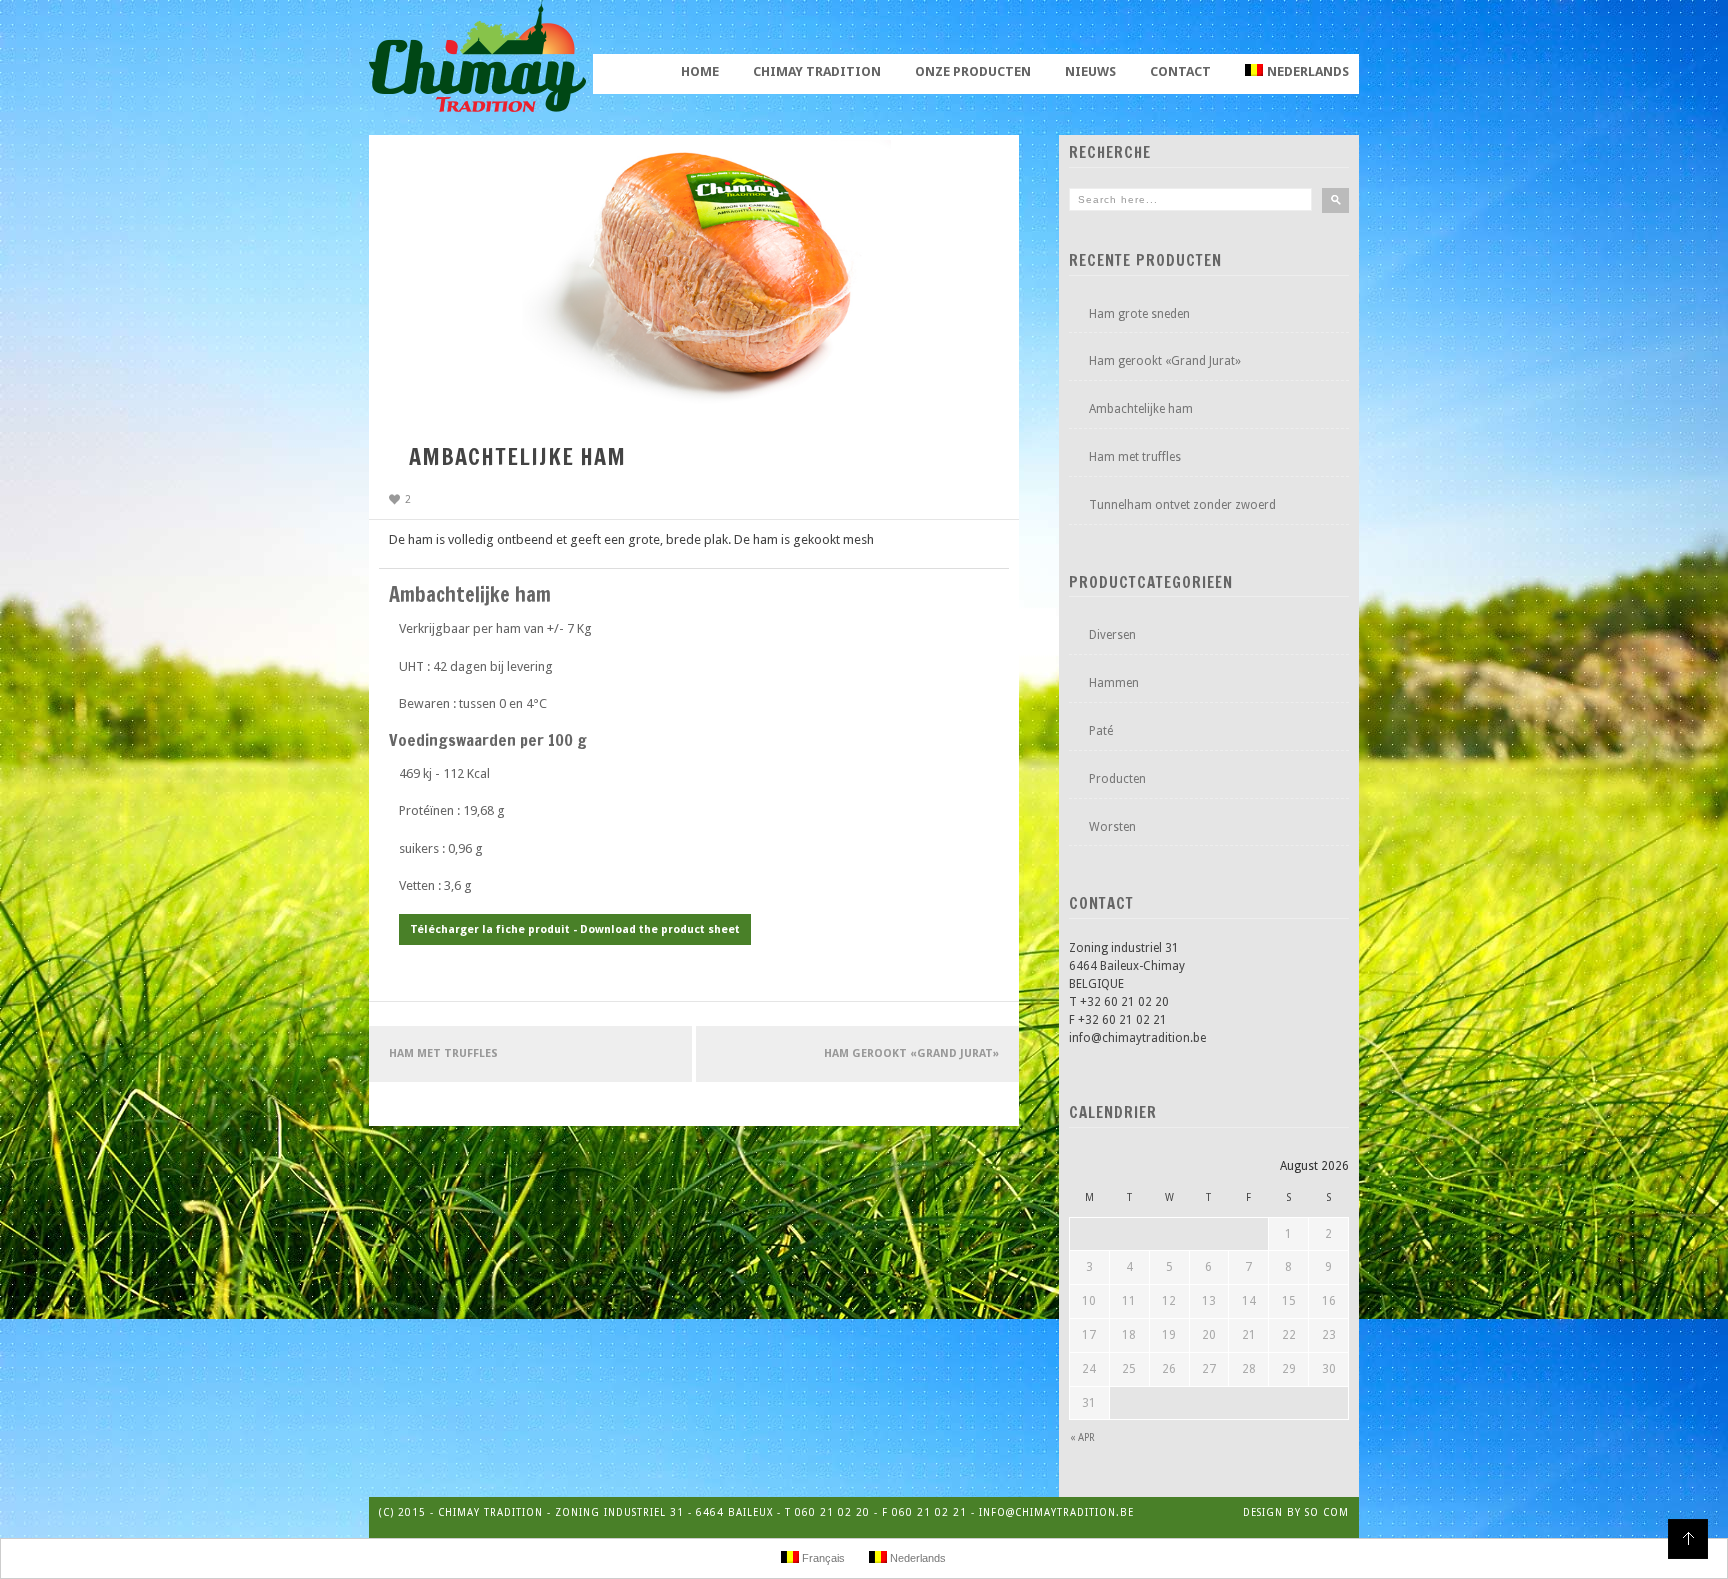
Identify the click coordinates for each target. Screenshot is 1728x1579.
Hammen (1114, 683)
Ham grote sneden (1139, 314)
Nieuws (1090, 71)
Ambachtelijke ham (1141, 409)
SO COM (1327, 1512)
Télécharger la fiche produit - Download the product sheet (575, 929)
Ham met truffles (443, 1053)
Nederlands (1308, 71)
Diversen (1112, 635)
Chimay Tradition (817, 71)
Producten (1117, 779)
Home (700, 71)
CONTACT (1180, 71)
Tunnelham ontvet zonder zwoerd (1182, 505)
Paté (1101, 731)
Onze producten (973, 71)
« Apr (1082, 1437)
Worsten (1112, 827)
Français (822, 1558)
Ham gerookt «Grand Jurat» (911, 1053)
